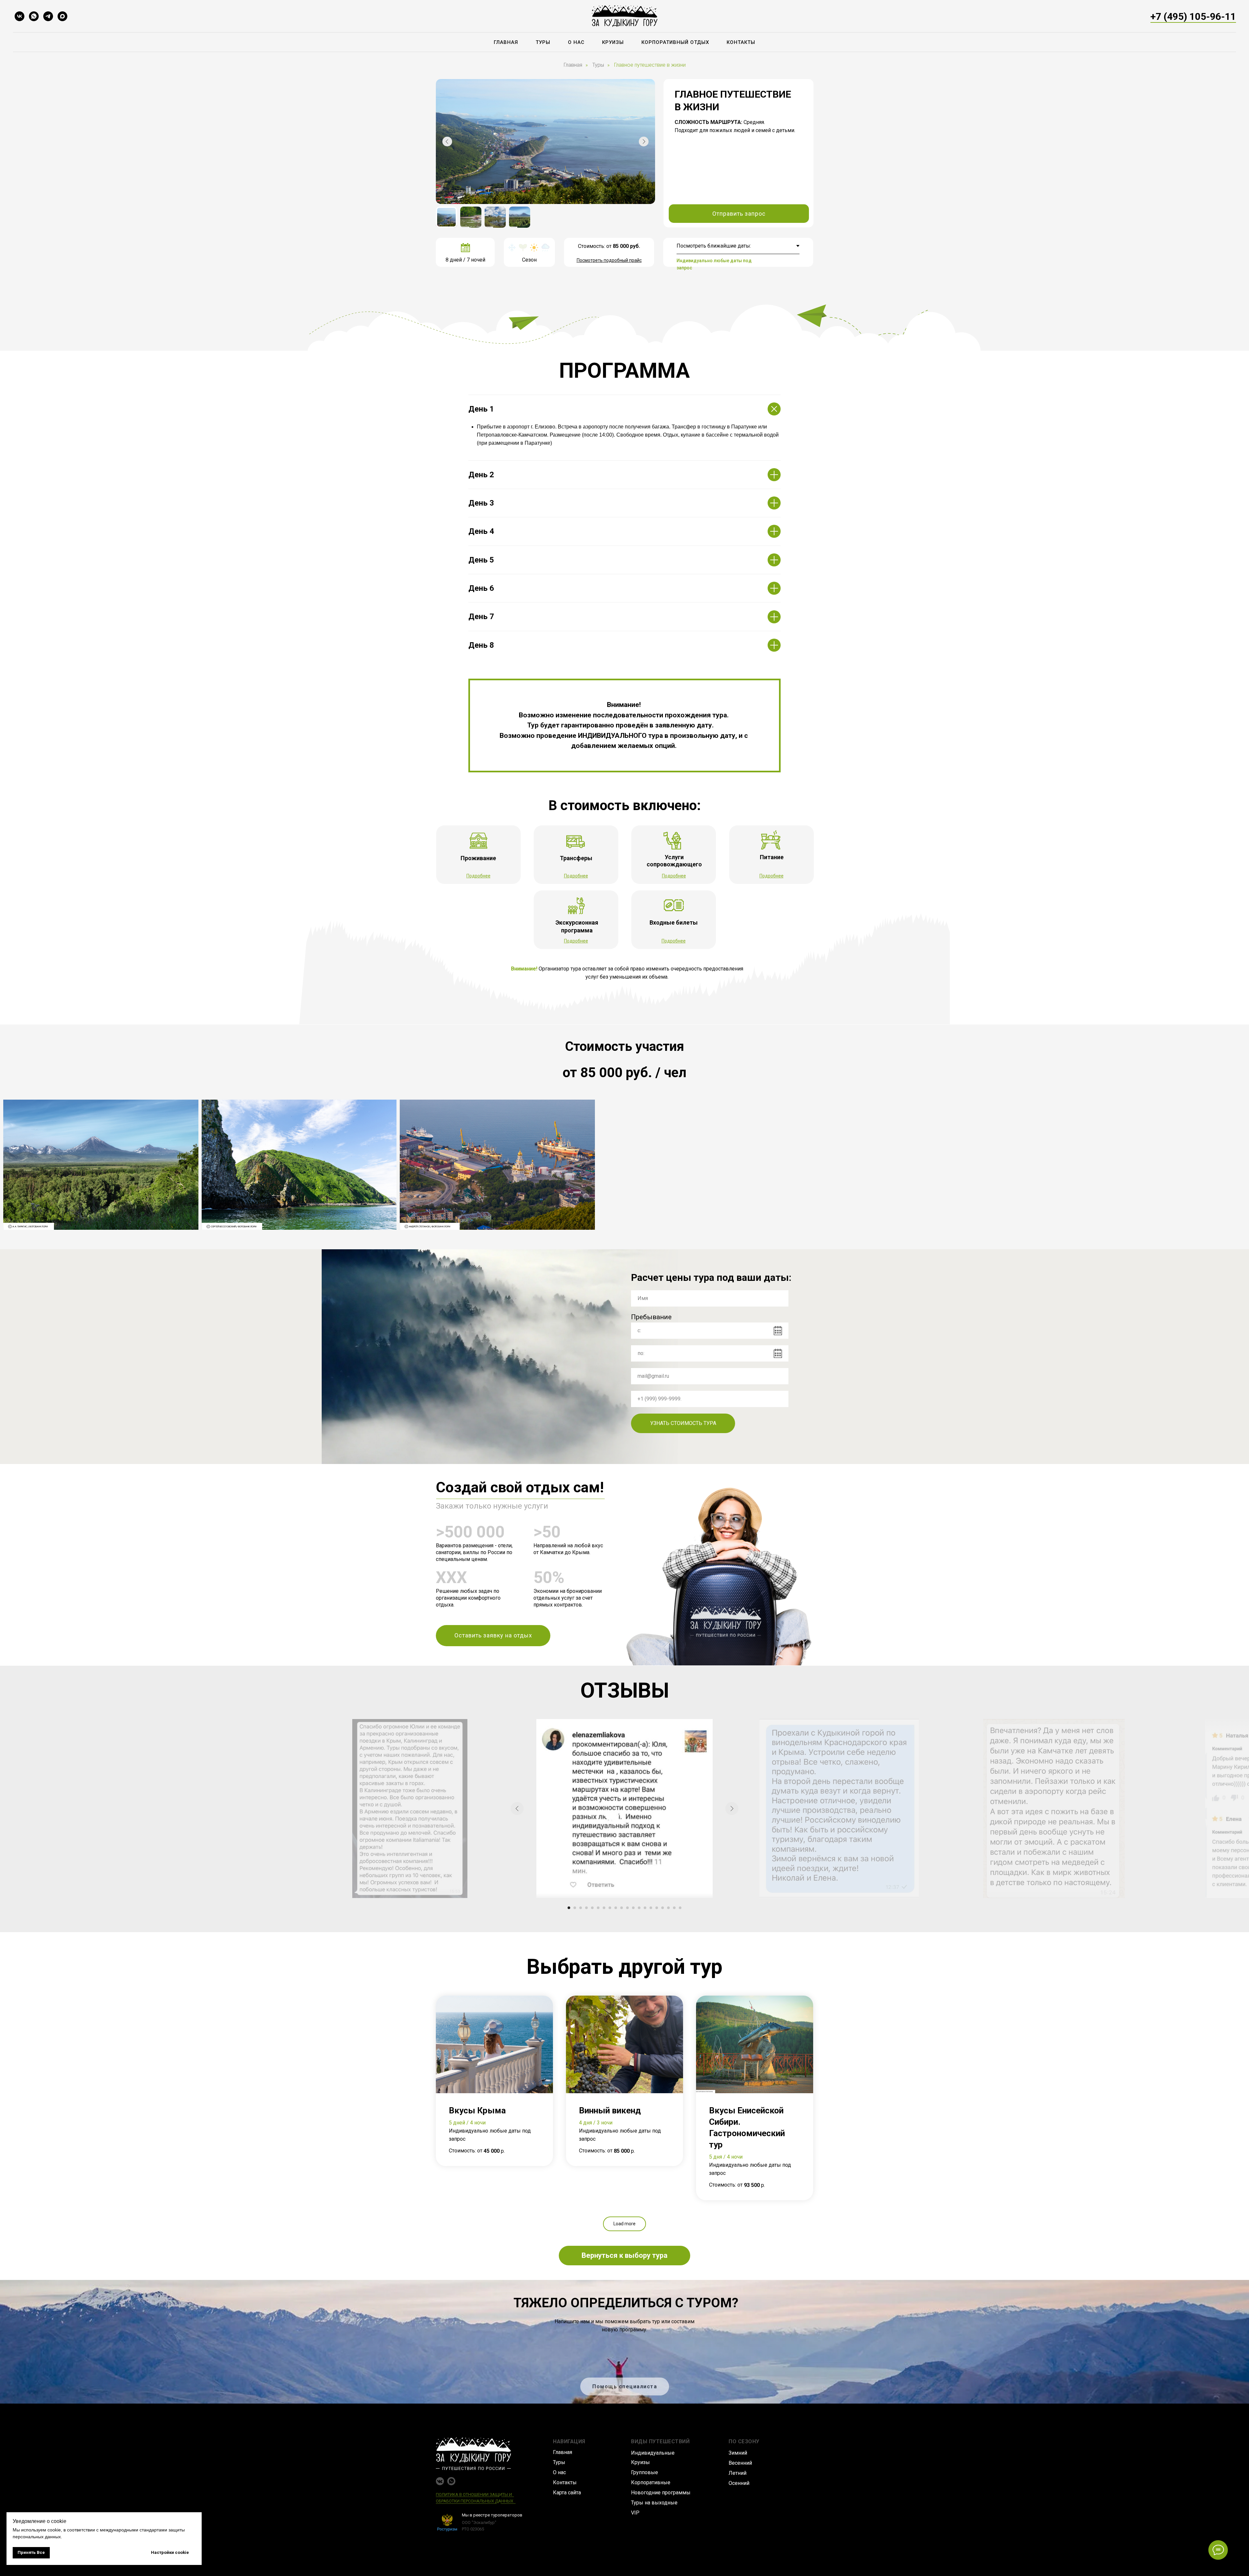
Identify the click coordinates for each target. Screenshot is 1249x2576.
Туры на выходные (654, 2503)
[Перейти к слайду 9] (616, 1908)
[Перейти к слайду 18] (668, 1908)
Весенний (740, 2463)
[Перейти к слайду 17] (663, 1908)
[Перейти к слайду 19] (674, 1908)
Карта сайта (567, 2493)
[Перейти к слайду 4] (586, 1908)
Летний (738, 2473)
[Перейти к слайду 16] (657, 1908)
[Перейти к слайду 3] (581, 1908)
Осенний (739, 2483)
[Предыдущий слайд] (517, 1809)
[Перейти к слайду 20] (680, 1908)
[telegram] (48, 16)
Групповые (645, 2472)
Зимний (738, 2453)
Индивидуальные (653, 2453)
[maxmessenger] (62, 16)
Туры (543, 42)
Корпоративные (651, 2482)
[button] (739, 214)
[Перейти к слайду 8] (610, 1908)
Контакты (741, 42)
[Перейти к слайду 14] (645, 1908)
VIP (635, 2513)
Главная (506, 42)
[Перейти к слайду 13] (639, 1908)
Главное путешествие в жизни (650, 65)
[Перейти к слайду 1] (569, 1908)
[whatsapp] (34, 16)
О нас (576, 42)
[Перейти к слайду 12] (633, 1908)
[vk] (20, 16)
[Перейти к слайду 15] (651, 1908)
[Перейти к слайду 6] (598, 1908)
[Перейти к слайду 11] (627, 1908)
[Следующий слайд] (732, 1809)
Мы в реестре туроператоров (492, 2515)
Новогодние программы (661, 2493)
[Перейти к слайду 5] (592, 1908)
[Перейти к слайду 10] (622, 1908)
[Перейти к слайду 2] (575, 1908)
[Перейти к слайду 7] (604, 1908)
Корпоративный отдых (675, 42)
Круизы (613, 42)
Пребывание (651, 1317)
